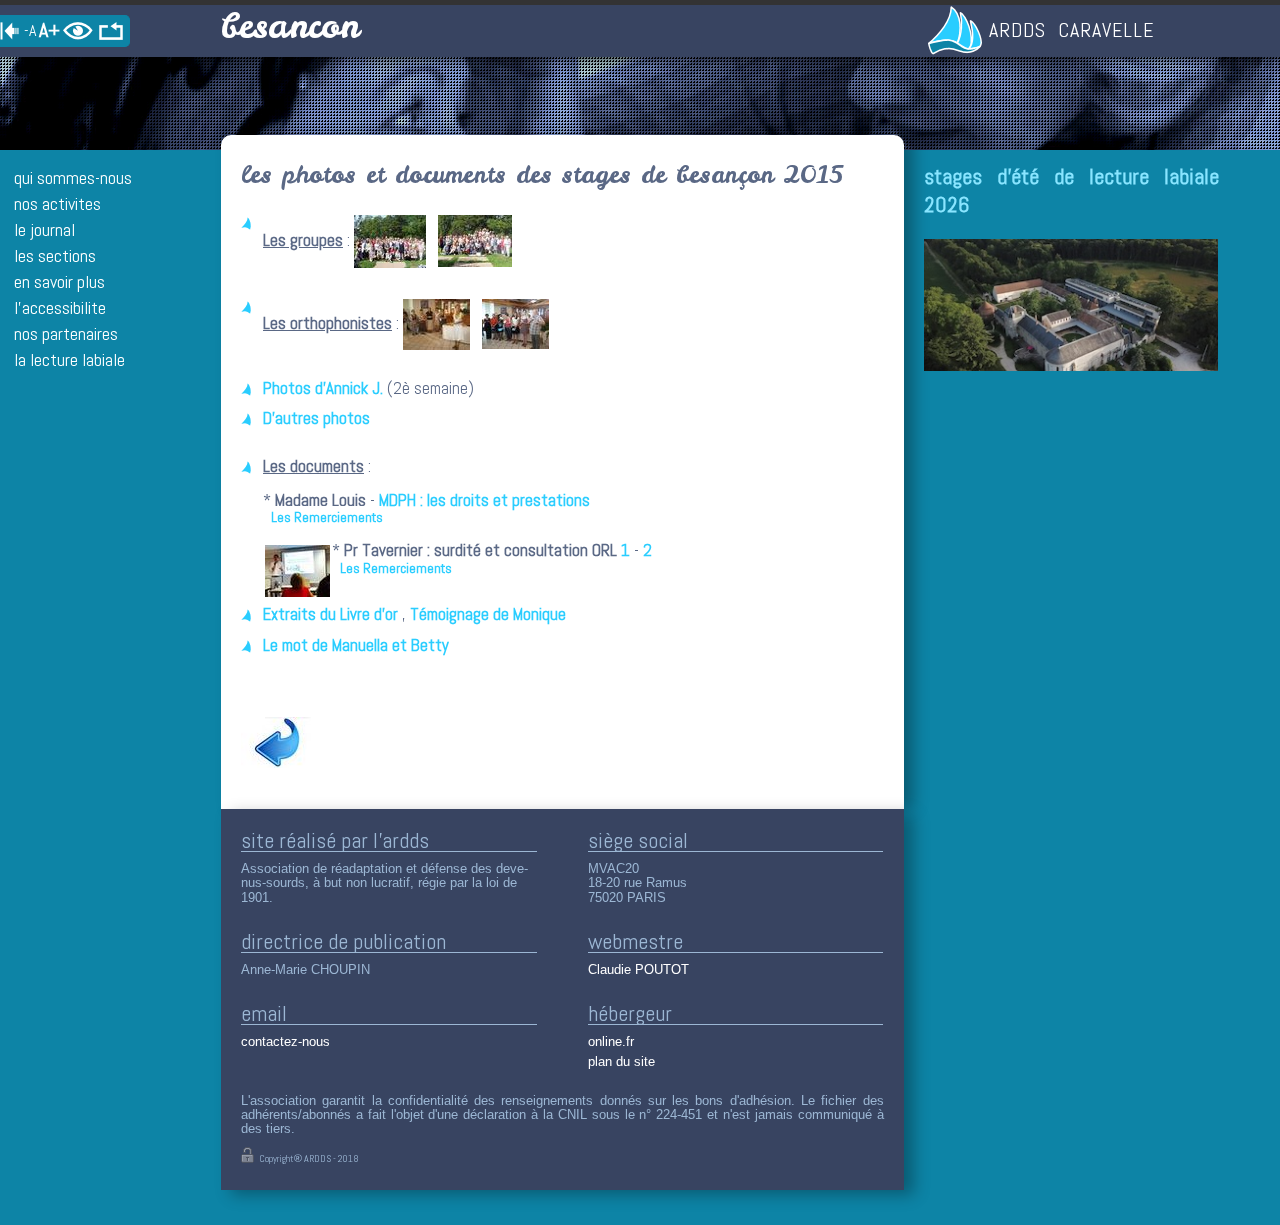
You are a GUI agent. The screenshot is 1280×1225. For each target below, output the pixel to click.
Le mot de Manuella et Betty (356, 645)
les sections (55, 255)
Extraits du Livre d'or (330, 614)
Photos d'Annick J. (323, 388)
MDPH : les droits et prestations (484, 500)
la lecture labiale (69, 359)
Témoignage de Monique (488, 614)
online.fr (611, 1041)
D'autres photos (316, 418)
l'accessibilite (60, 307)
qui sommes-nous (73, 177)
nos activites (57, 203)
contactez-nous (285, 1041)
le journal (44, 229)
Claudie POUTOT (638, 969)
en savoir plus (59, 281)
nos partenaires (66, 333)
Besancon (290, 25)
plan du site (621, 1061)
